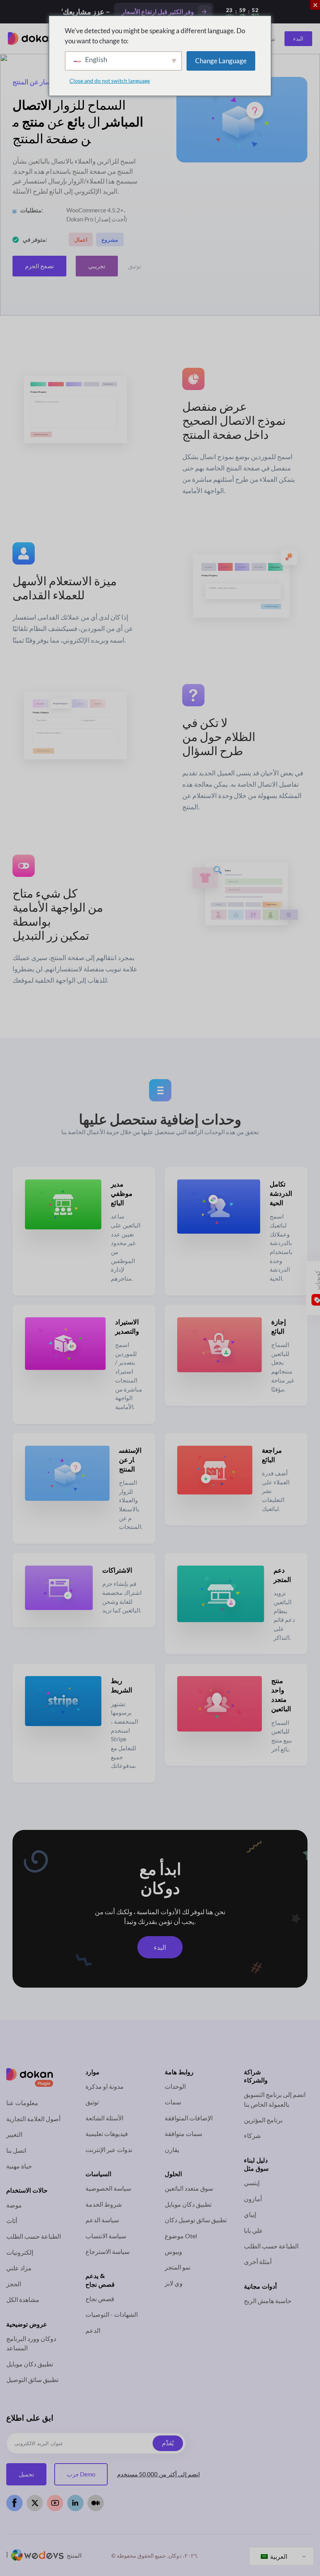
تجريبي (97, 266)
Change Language (221, 61)
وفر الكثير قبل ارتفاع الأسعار (158, 12)
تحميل (26, 2474)
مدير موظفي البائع (122, 1193)
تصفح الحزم (39, 266)
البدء (298, 38)
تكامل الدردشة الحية (281, 1193)
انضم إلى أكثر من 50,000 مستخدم (158, 2474)
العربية (278, 2556)
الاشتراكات (117, 1570)
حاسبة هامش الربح (268, 2301)
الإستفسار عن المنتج (130, 1460)
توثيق (135, 266)
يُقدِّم (168, 2443)
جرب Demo (81, 2474)
